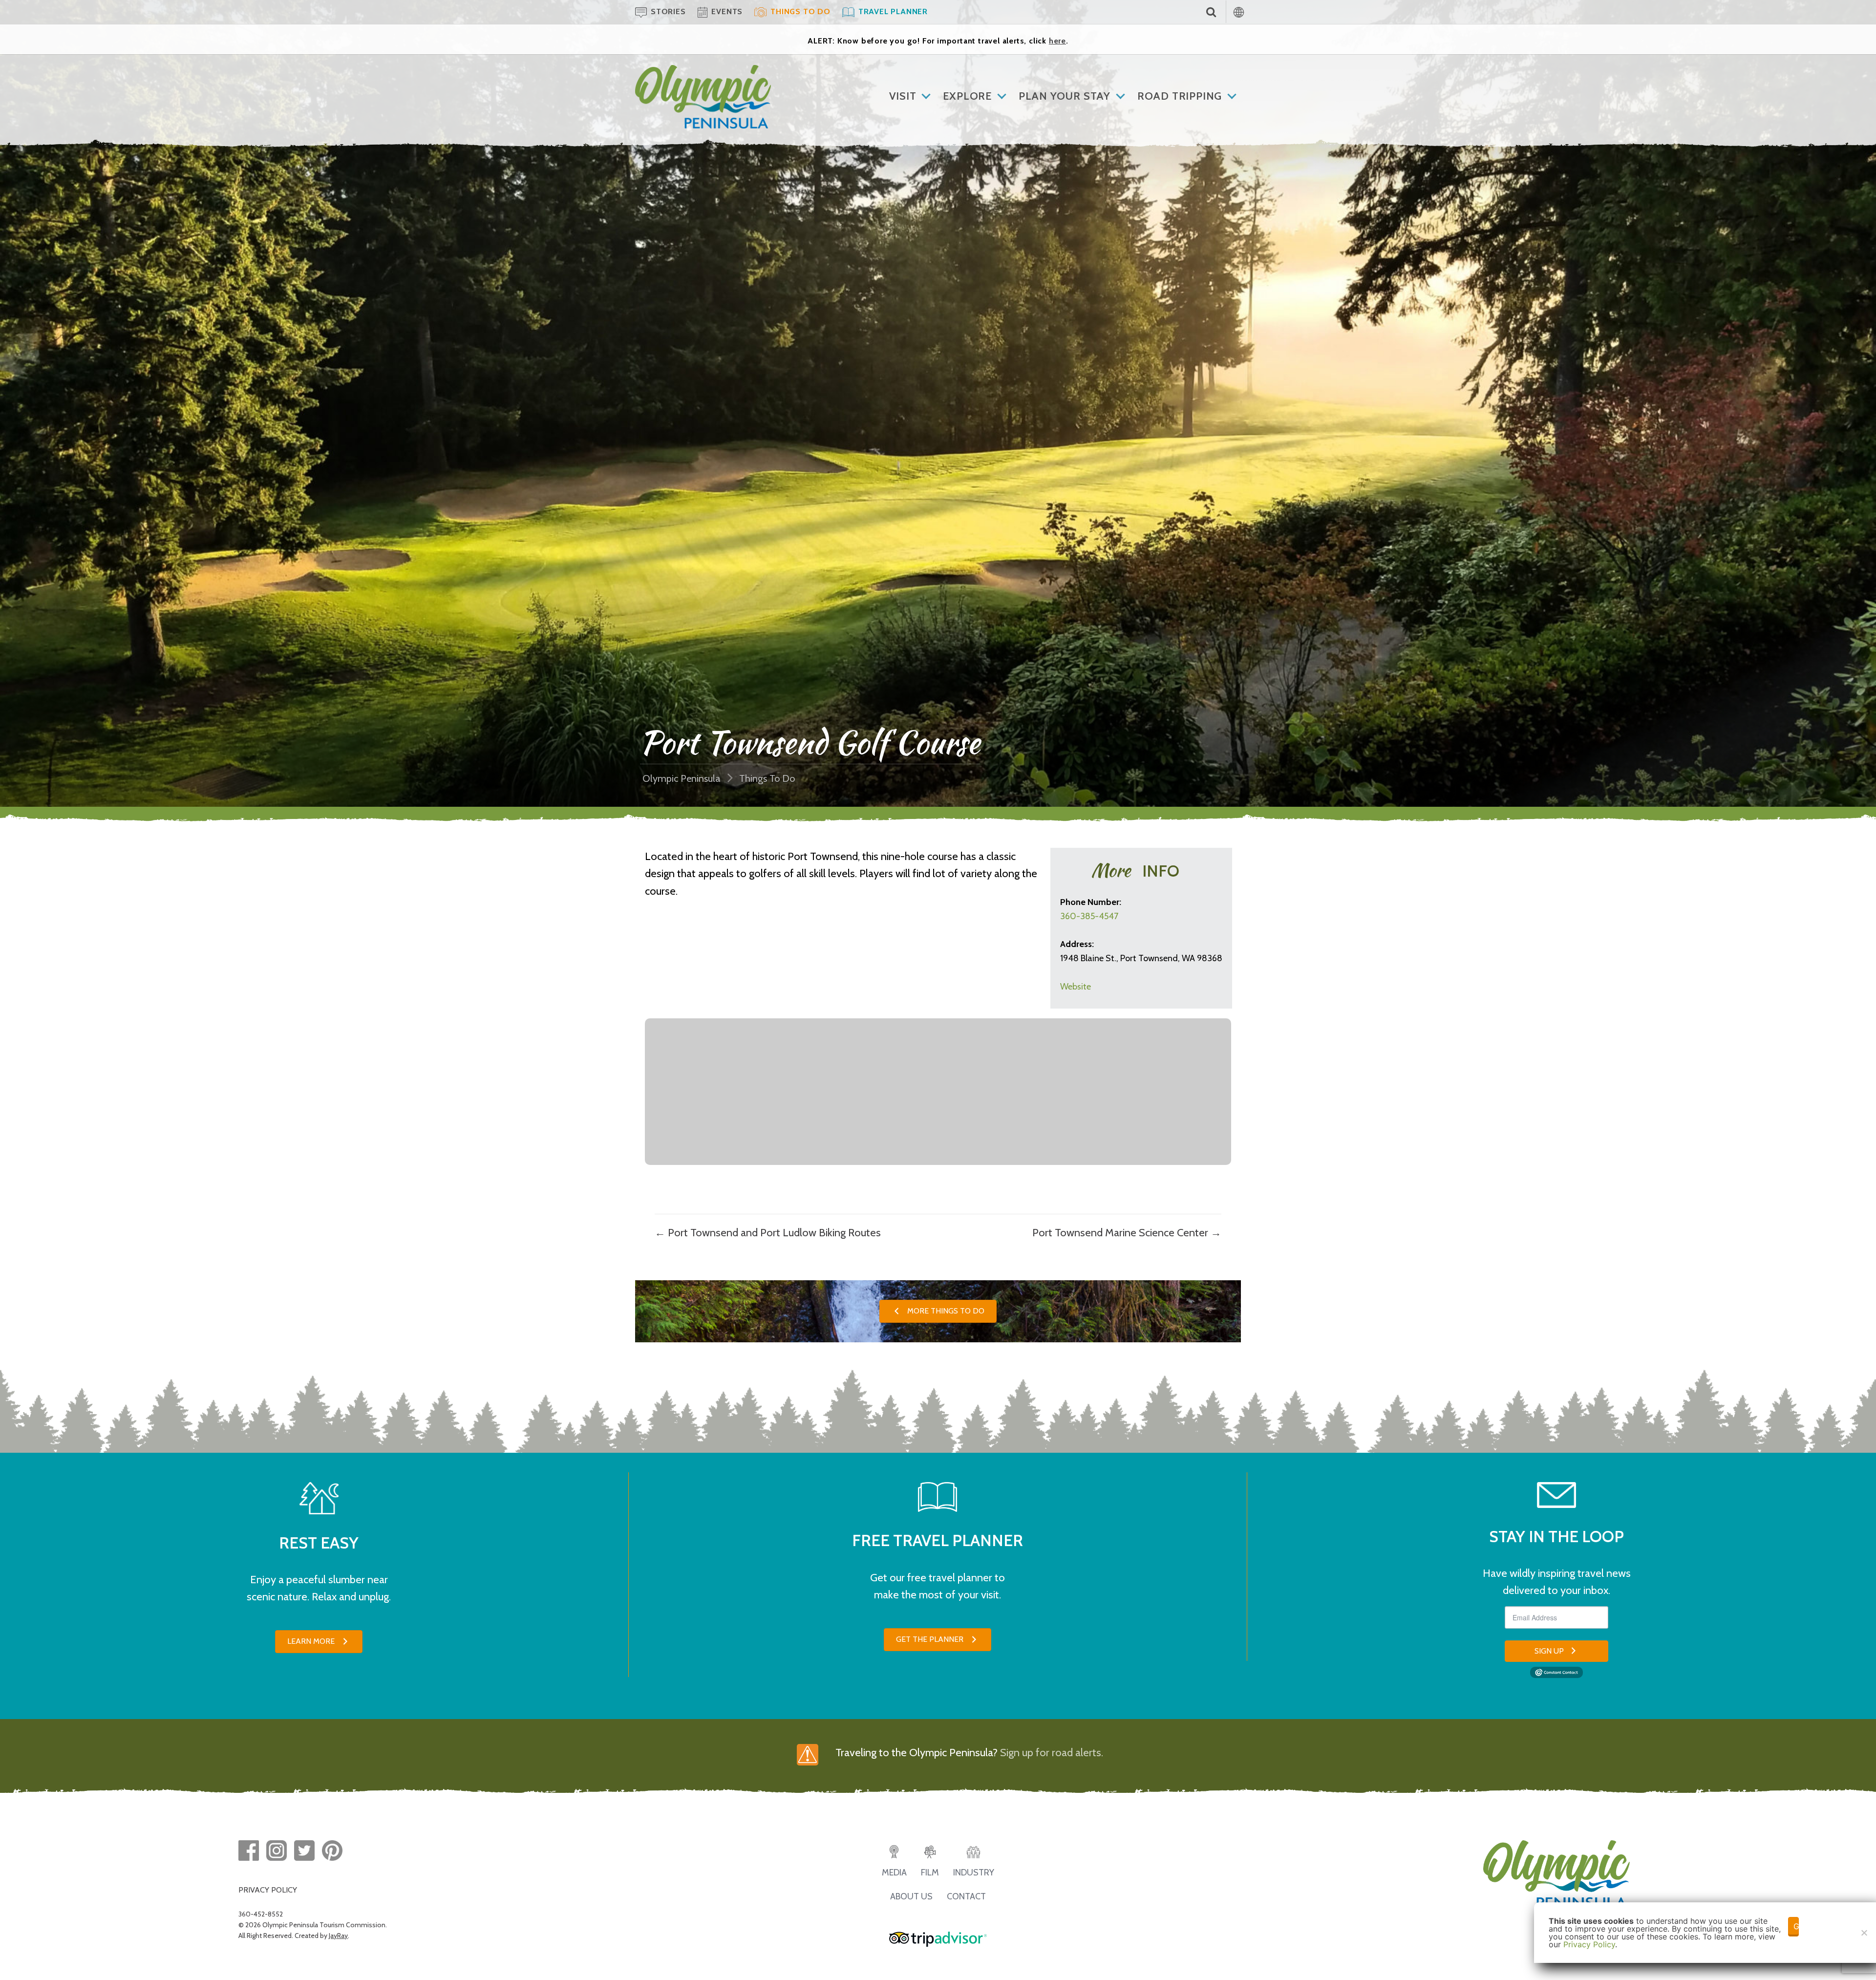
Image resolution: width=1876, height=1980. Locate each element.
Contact (966, 1896)
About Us (911, 1896)
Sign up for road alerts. (1052, 1753)
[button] (938, 1311)
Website (1076, 987)
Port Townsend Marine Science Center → (1127, 1233)
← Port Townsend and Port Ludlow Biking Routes (768, 1233)
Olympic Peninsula (682, 778)
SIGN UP (1549, 1651)
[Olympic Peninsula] (703, 72)
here (1057, 41)
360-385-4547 (1089, 916)
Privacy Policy (1589, 1944)
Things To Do (767, 778)
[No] (1864, 1933)
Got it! (1796, 1926)
